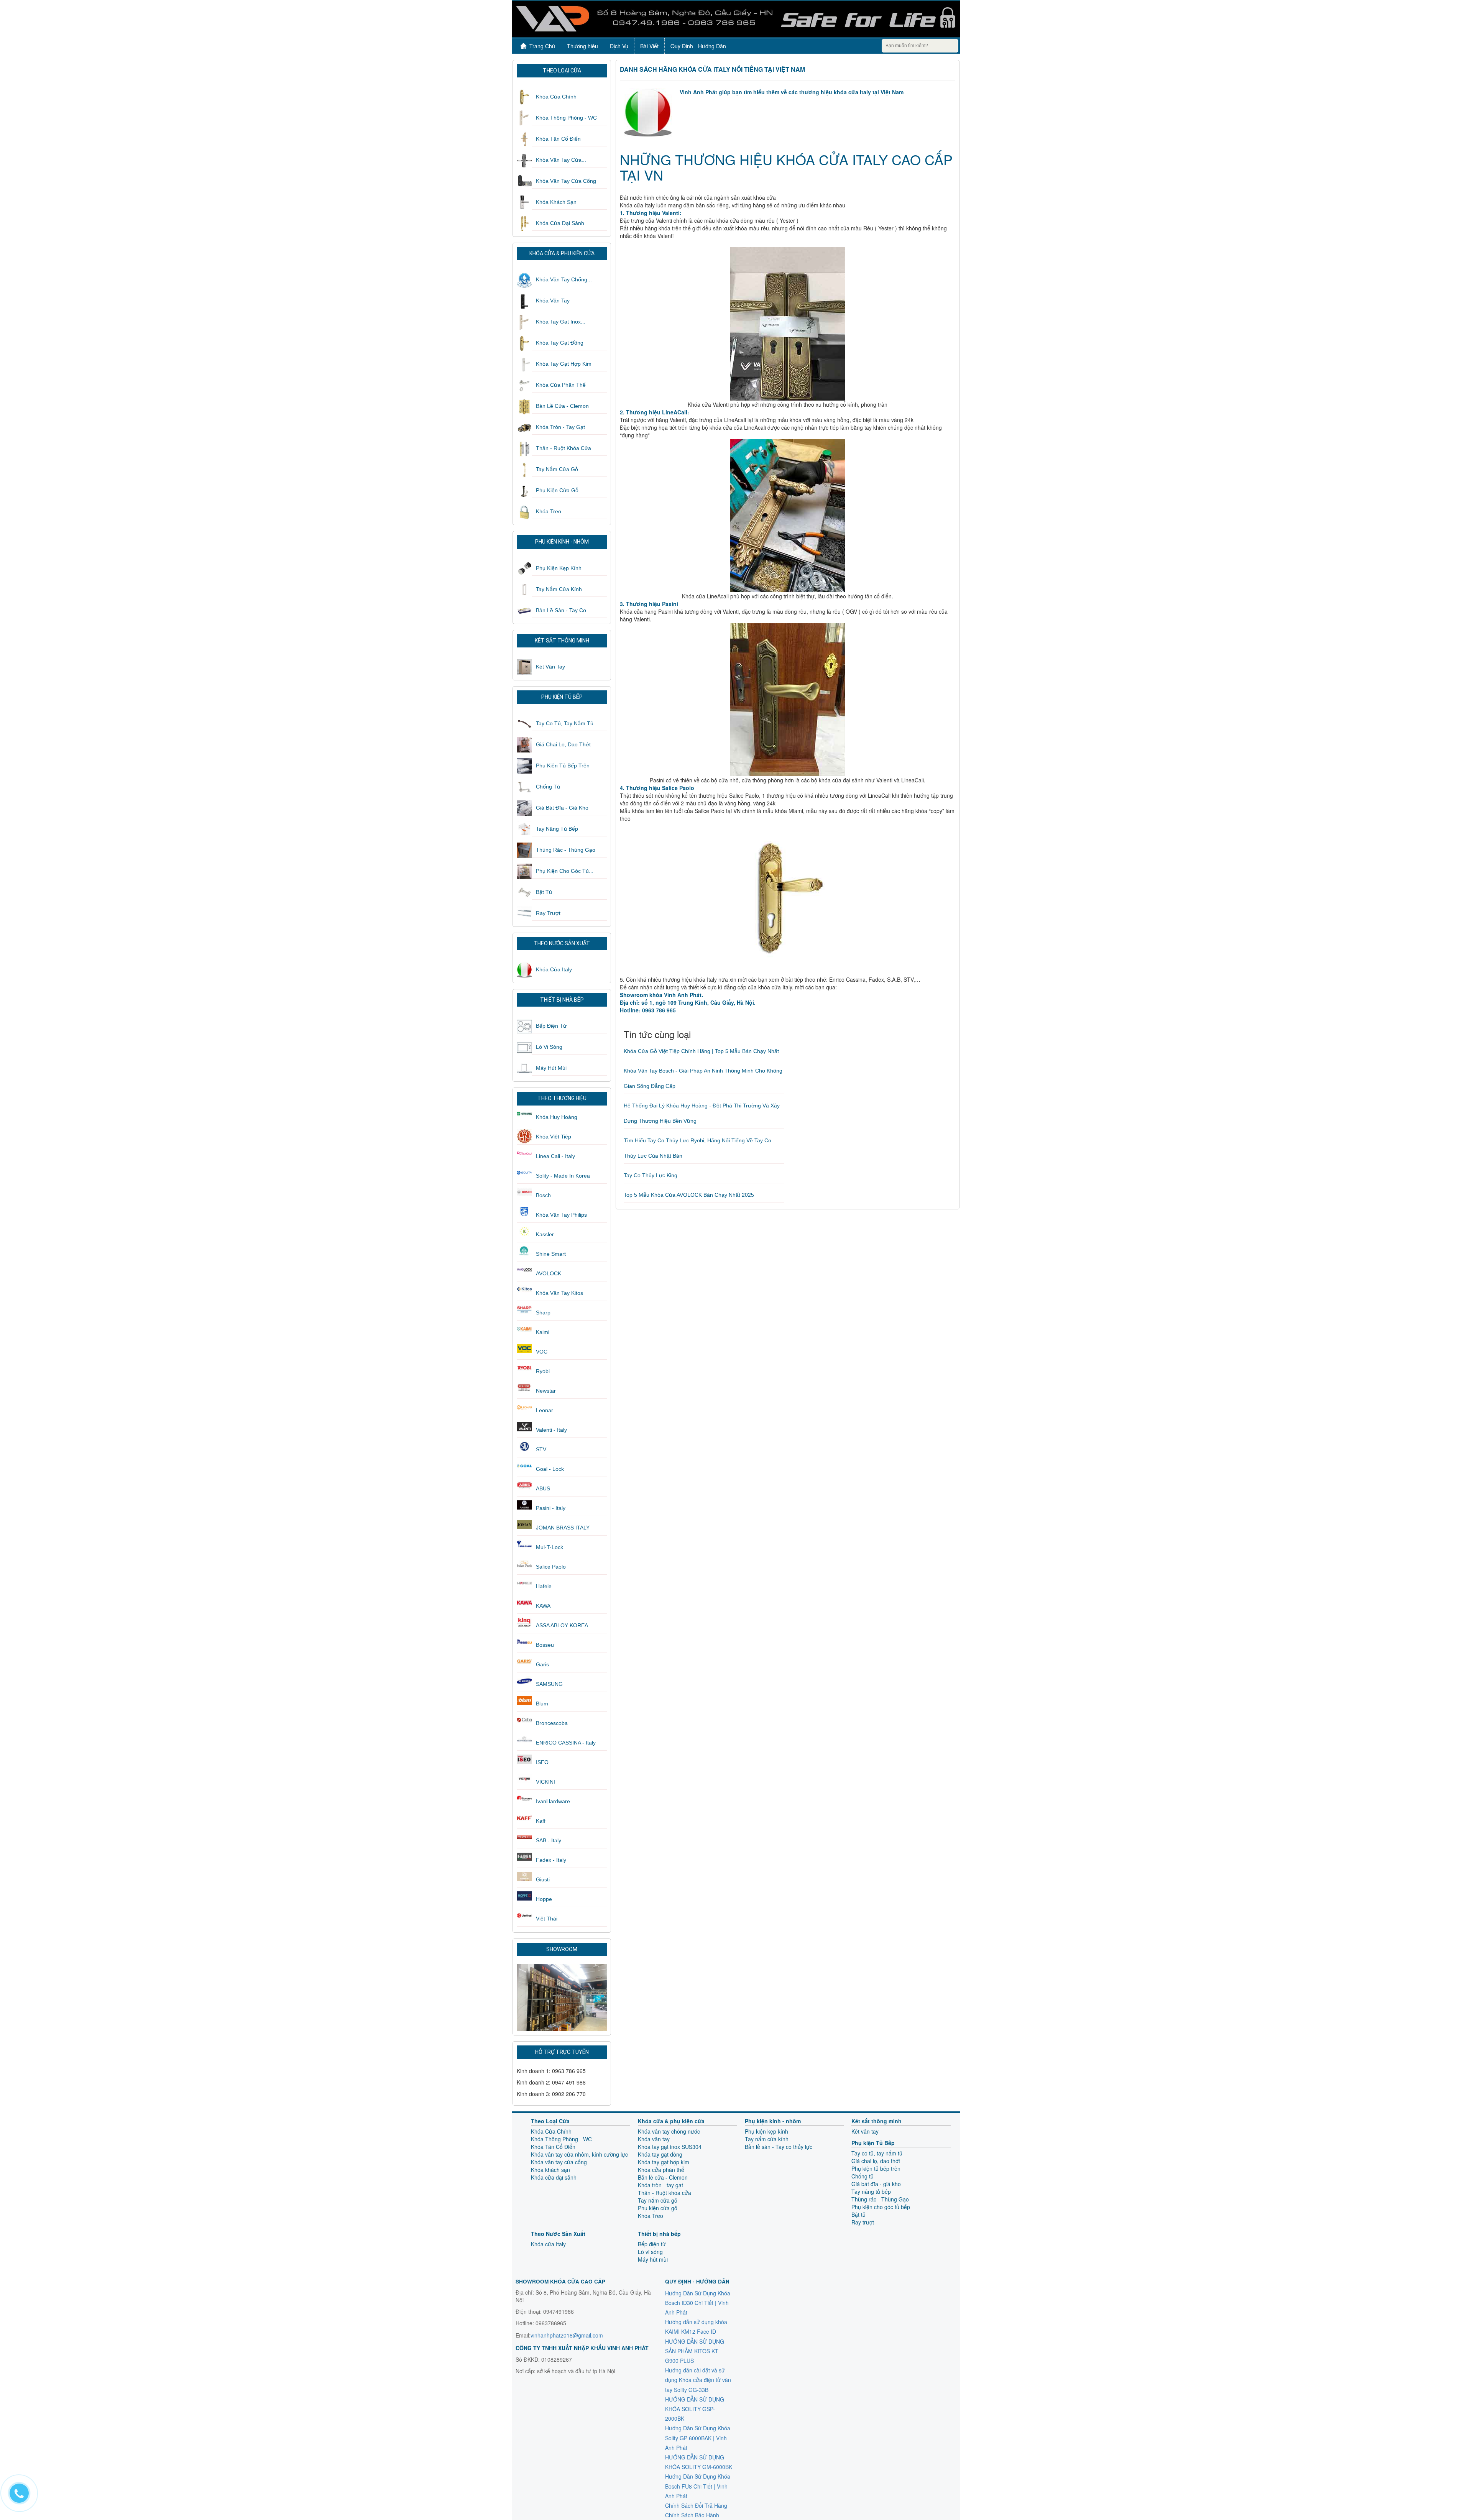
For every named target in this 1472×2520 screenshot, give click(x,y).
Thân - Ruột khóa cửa (563, 448)
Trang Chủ (542, 46)
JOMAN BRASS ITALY (563, 1528)
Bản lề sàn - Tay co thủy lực (779, 2147)
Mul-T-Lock (550, 1547)
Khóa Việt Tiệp (554, 1137)
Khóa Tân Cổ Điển (558, 139)
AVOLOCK (549, 1273)
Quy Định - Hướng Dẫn (698, 46)
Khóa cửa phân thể (561, 385)
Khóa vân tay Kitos (559, 1293)
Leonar (545, 1410)
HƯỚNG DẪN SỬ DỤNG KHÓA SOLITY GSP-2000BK (695, 2409)
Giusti (543, 1879)
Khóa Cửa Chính (556, 97)
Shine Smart (551, 1254)
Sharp (543, 1313)
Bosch (543, 1195)
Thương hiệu (582, 46)
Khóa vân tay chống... (564, 279)
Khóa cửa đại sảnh (560, 223)
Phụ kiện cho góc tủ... (565, 871)
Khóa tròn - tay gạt (560, 427)
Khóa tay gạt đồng (560, 343)
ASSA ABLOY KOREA (562, 1625)
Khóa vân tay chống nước (669, 2131)
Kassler (545, 1234)
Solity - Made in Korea (563, 1176)
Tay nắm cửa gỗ (557, 469)
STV (541, 1449)
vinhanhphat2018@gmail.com (567, 2335)
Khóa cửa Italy (554, 969)
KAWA (543, 1606)
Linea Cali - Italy (555, 1156)
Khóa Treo (549, 511)
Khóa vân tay (553, 301)
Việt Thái (547, 1919)
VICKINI (545, 1782)
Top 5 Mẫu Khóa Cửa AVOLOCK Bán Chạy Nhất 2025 (689, 1195)
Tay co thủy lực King (651, 1175)
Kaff (541, 1821)
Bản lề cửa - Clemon (562, 406)
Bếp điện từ (551, 1026)
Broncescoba (552, 1723)
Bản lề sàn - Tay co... (563, 610)
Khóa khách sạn (556, 202)
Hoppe (544, 1899)
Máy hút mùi (551, 1068)
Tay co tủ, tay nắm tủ (565, 723)
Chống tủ (548, 787)
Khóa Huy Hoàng (557, 1117)
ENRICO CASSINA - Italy (566, 1743)
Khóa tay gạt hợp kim (564, 364)
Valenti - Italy (551, 1430)
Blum (542, 1704)
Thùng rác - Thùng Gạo (566, 850)
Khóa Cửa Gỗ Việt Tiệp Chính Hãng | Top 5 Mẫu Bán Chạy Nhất (701, 1051)
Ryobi (543, 1371)
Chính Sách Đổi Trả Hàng (696, 2505)
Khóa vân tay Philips (561, 1215)
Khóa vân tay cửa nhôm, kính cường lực (579, 2154)
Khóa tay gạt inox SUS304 (670, 2147)
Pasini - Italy (551, 1508)
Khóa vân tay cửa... (561, 160)
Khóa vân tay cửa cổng (566, 181)
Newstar (546, 1391)
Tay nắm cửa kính (559, 589)
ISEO (542, 1762)
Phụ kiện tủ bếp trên (563, 766)
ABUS (543, 1488)
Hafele (544, 1586)
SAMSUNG (549, 1684)
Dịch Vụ (619, 46)
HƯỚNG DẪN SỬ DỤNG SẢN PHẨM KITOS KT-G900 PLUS (695, 2351)
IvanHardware (553, 1801)
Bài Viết (649, 46)
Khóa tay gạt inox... (561, 322)
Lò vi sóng (549, 1047)
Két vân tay (550, 667)
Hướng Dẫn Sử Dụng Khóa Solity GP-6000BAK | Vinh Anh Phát (698, 2438)
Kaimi (543, 1332)
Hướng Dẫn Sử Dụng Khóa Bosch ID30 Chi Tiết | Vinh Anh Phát (698, 2303)
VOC (542, 1352)
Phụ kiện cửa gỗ (557, 490)
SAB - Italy (549, 1840)
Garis (542, 1664)
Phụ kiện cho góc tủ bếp (881, 2207)
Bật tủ (544, 892)
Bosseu (545, 1645)
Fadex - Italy (551, 1860)
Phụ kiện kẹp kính (559, 568)
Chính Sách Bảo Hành (692, 2515)
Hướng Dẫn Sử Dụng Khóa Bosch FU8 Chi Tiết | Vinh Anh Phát (698, 2486)
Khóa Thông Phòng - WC (566, 118)
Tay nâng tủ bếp (557, 829)
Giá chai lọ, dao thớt (563, 744)
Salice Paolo (551, 1567)
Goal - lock (550, 1469)
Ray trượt (548, 913)
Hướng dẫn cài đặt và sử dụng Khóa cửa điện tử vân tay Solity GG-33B (698, 2380)
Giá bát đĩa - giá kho (562, 808)
